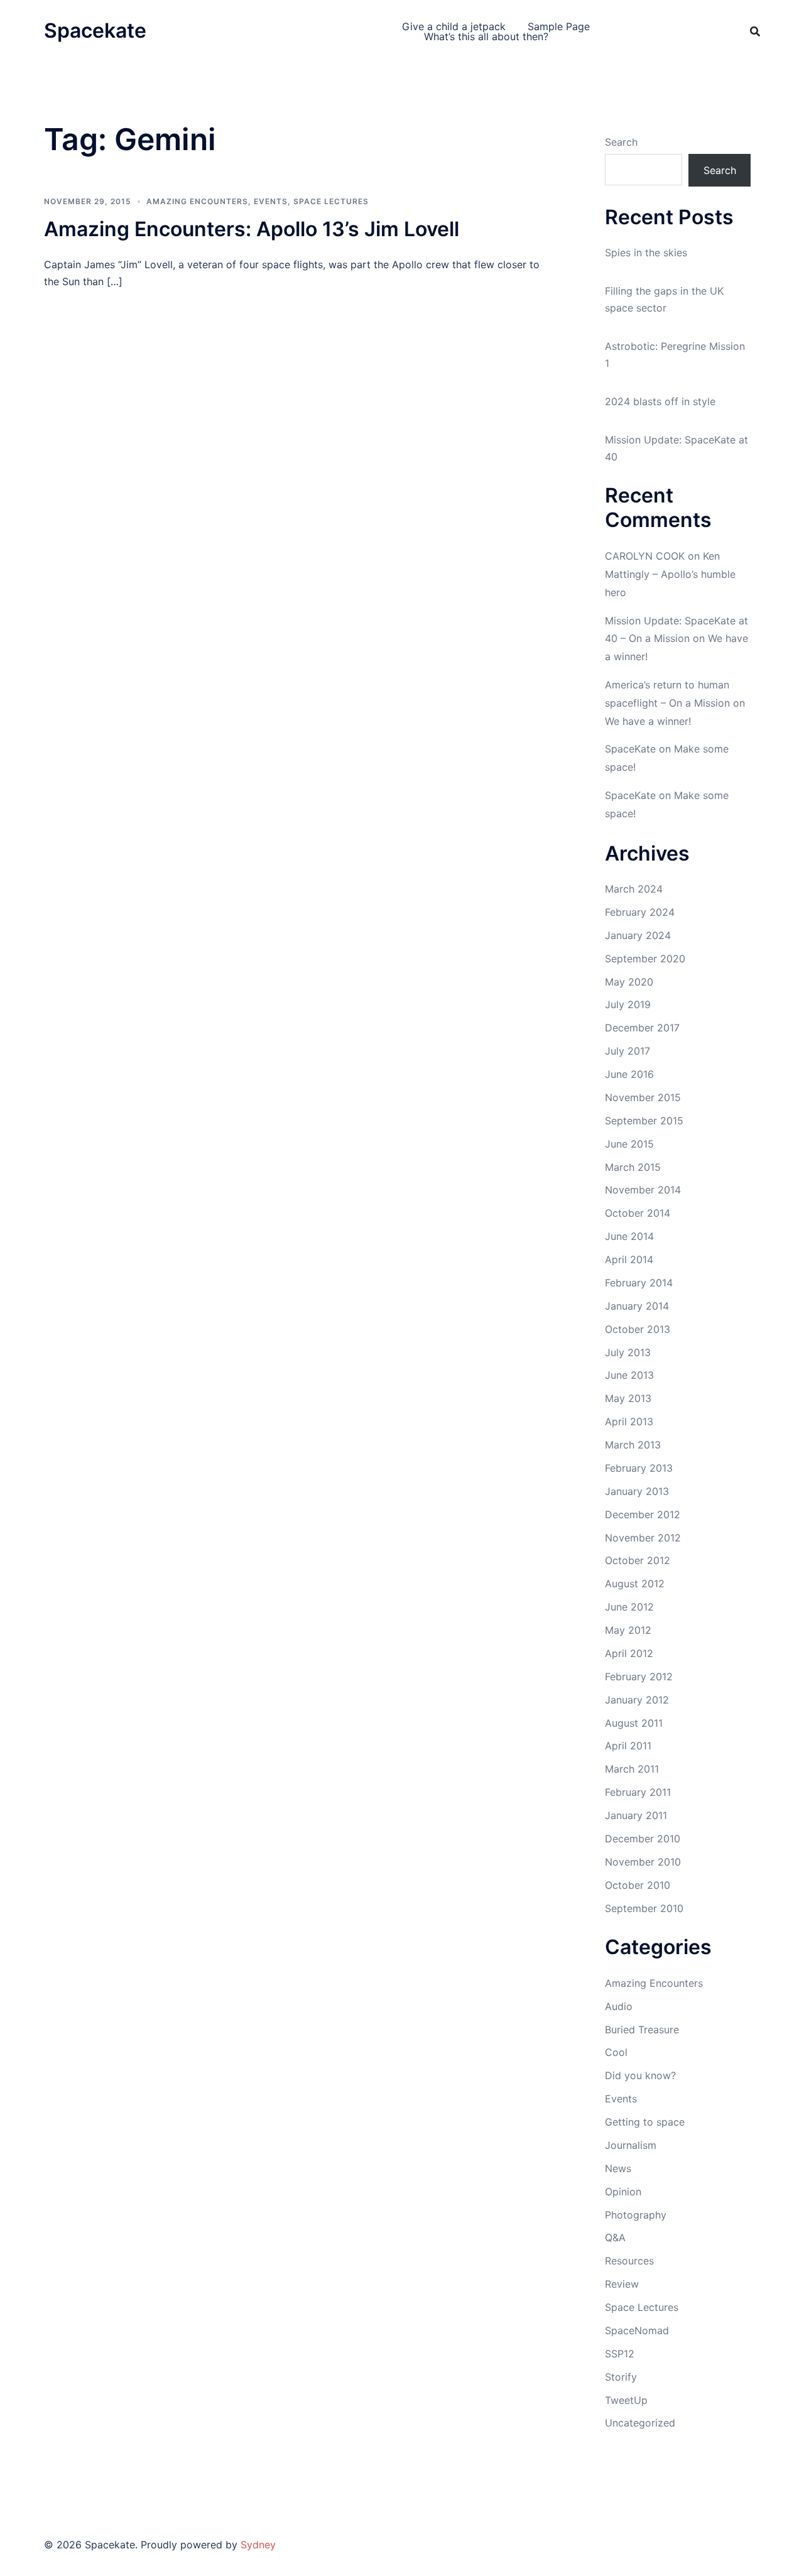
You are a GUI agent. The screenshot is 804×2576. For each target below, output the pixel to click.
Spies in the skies (646, 253)
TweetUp (626, 2400)
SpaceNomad (637, 2330)
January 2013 (637, 1491)
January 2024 (638, 935)
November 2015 (643, 1097)
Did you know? (640, 2075)
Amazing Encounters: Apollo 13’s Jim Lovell (252, 229)
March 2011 (632, 1769)
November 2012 (643, 1538)
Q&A (615, 2237)
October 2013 (638, 1329)
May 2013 (628, 1398)
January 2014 (637, 1306)
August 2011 (634, 1723)
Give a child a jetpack (454, 26)
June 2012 (629, 1607)
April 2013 (629, 1421)
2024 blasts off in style (660, 401)
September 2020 (645, 959)
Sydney (258, 2545)
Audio (619, 2006)
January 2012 (637, 1700)
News (618, 2168)
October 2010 (638, 1885)
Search (621, 142)
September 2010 (644, 1908)
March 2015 (633, 1167)
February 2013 (639, 1468)
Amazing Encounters (197, 201)
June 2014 (629, 1236)
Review (622, 2284)
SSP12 (620, 2354)
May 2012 (628, 1630)
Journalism (631, 2145)
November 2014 (643, 1190)
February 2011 (638, 1792)
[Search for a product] (755, 31)
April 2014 (629, 1259)
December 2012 (643, 1514)
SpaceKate (630, 749)
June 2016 (629, 1074)
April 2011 (628, 1746)
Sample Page (559, 26)
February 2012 (639, 1677)
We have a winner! (648, 721)
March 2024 (634, 889)
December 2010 (643, 1839)
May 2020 (629, 982)
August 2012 (635, 1584)
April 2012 (629, 1653)
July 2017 (627, 1051)
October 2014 (638, 1213)
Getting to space (645, 2122)
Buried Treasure (642, 2030)
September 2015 (644, 1121)
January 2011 (636, 1815)
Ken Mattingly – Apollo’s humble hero (670, 574)
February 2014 (639, 1283)
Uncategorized (640, 2423)
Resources (629, 2261)
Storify (621, 2377)
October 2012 (638, 1560)
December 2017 (642, 1028)
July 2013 (628, 1352)
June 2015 (629, 1144)
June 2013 (629, 1375)
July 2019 (628, 1004)
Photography (636, 2215)
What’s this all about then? (486, 36)
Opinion (623, 2192)
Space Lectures (331, 201)
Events (271, 201)
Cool (616, 2052)
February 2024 (640, 912)
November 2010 (643, 1862)
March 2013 (633, 1445)
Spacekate (95, 30)
